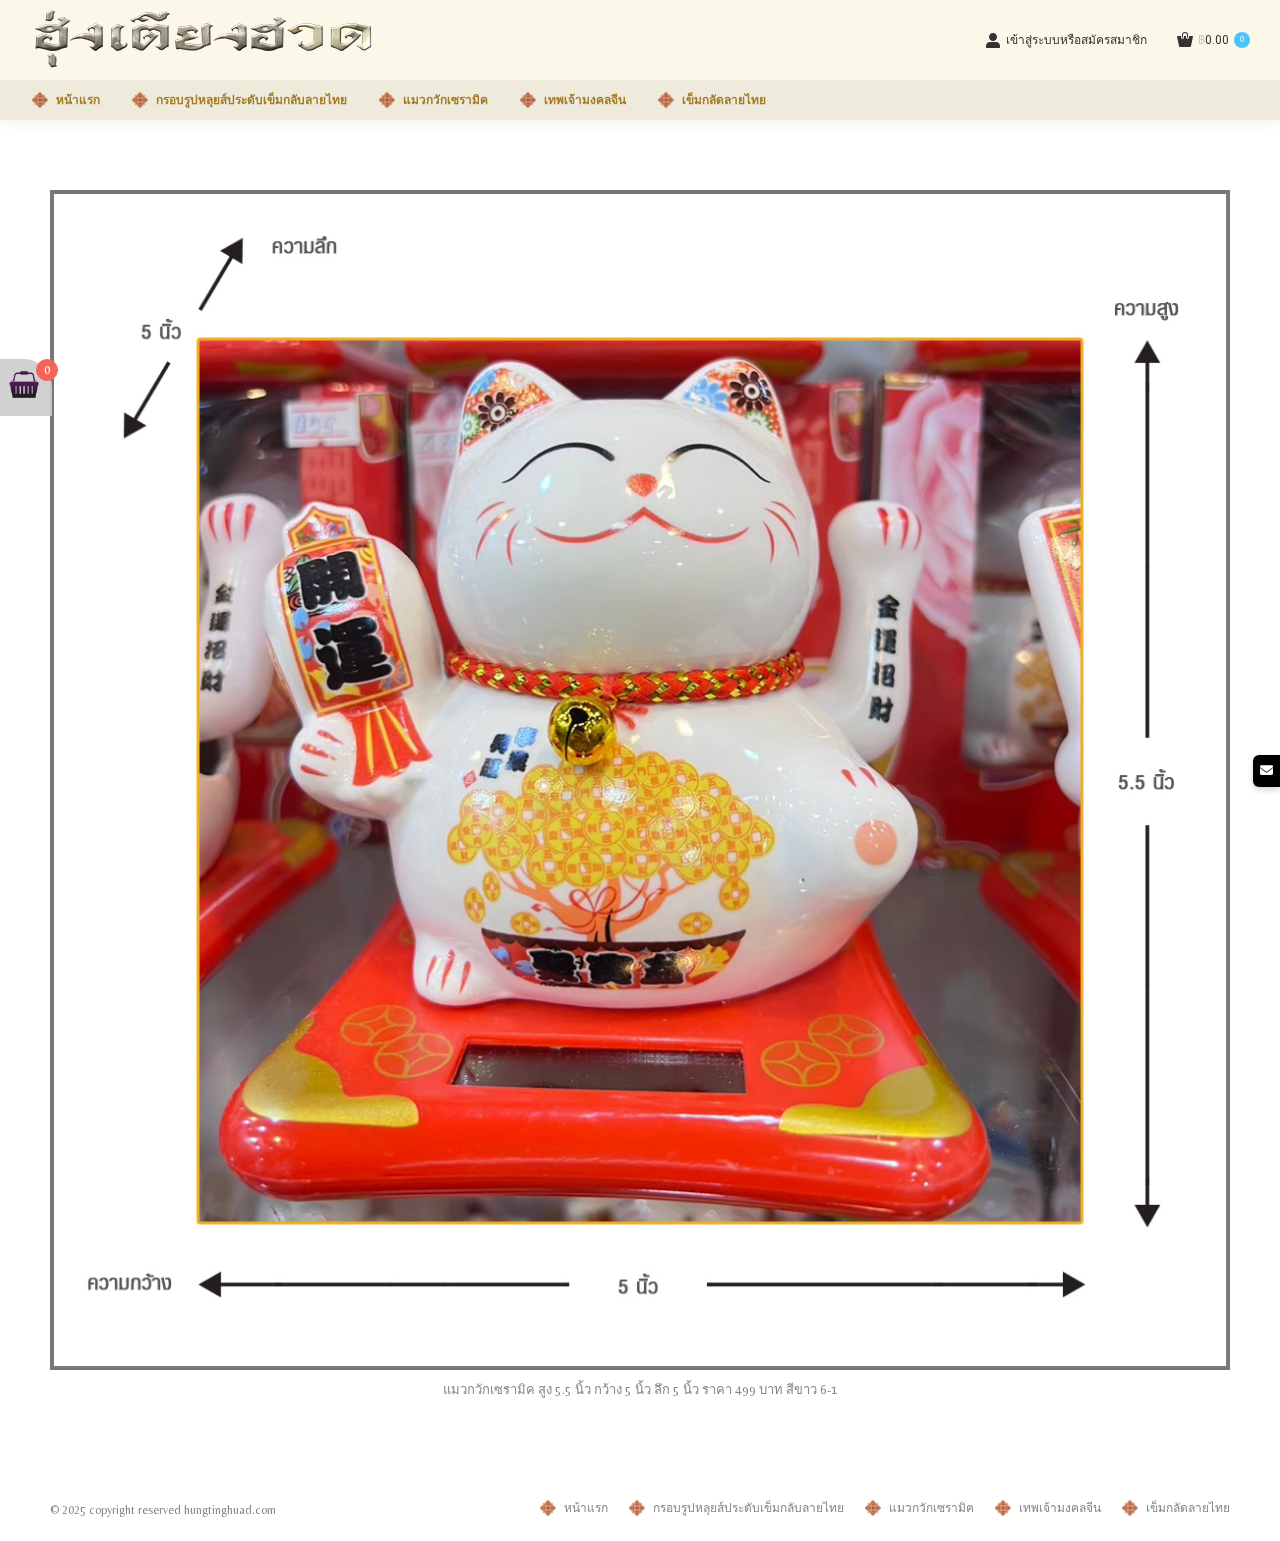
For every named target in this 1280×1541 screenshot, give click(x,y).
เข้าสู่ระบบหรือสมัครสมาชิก (1076, 40)
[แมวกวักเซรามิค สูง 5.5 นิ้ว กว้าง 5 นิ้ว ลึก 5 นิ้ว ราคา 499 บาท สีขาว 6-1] (640, 780)
